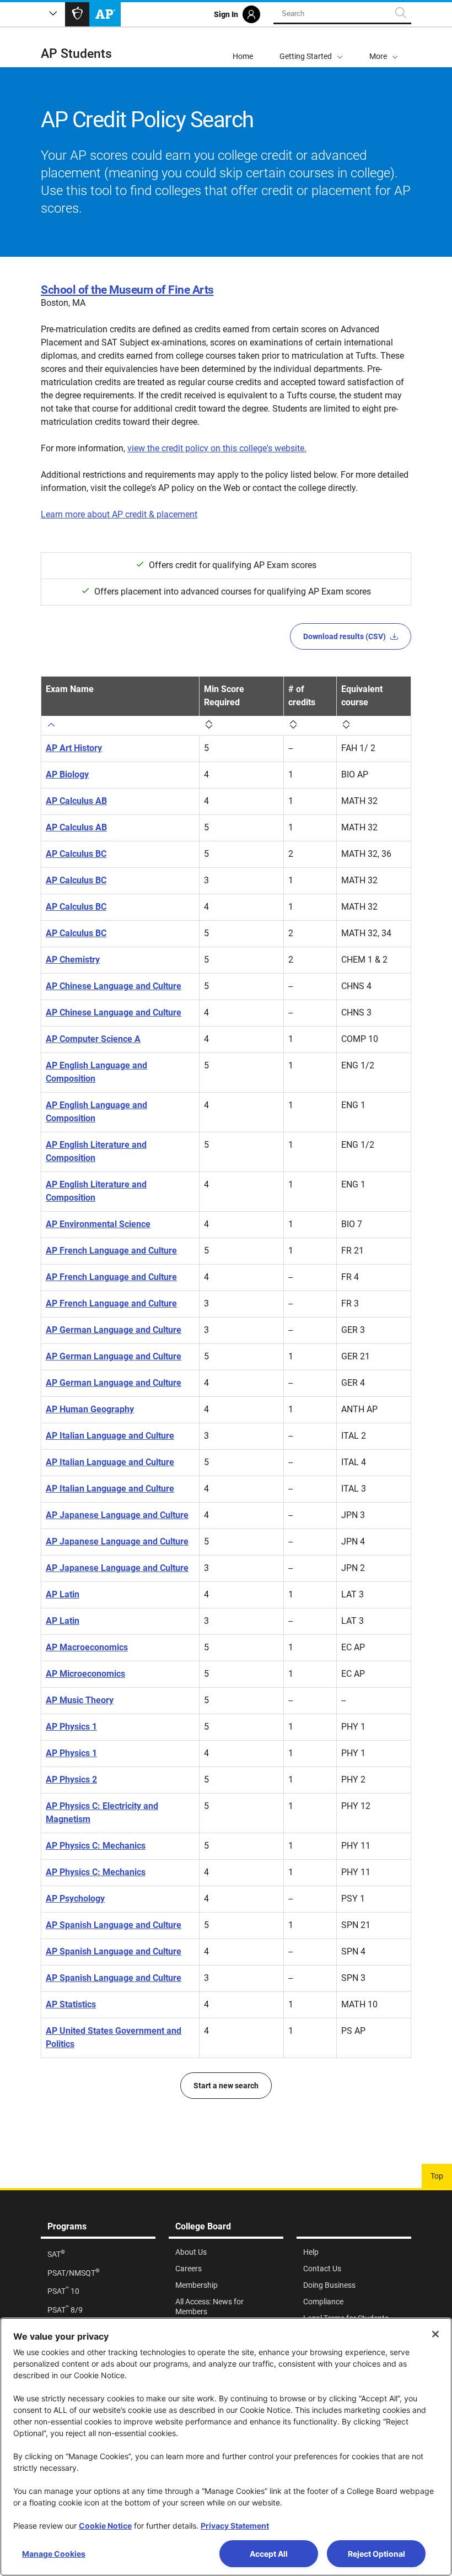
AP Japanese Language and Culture (117, 1515)
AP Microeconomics (85, 1674)
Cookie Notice (105, 2526)
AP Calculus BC (76, 854)
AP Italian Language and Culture (110, 1436)
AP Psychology (75, 1899)
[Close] (435, 2334)
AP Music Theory (80, 1700)
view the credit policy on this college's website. (217, 448)
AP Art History (74, 748)
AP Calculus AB (76, 801)
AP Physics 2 (71, 1780)
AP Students (76, 54)
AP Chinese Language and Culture (114, 986)
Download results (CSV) (345, 636)
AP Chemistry (73, 960)
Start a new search (226, 2086)
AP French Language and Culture (111, 1251)
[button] (384, 47)
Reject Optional (376, 2554)
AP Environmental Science (98, 1224)
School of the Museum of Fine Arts (127, 290)
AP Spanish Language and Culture (114, 1925)
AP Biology (67, 774)
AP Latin (63, 1594)
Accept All (269, 2554)
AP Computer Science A (93, 1039)
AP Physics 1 (71, 1727)
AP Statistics (71, 2004)
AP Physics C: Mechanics (96, 1846)
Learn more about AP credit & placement (119, 514)
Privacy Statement (235, 2526)
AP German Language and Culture (114, 1330)
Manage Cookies (54, 2554)
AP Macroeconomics (87, 1647)
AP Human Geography (90, 1409)
